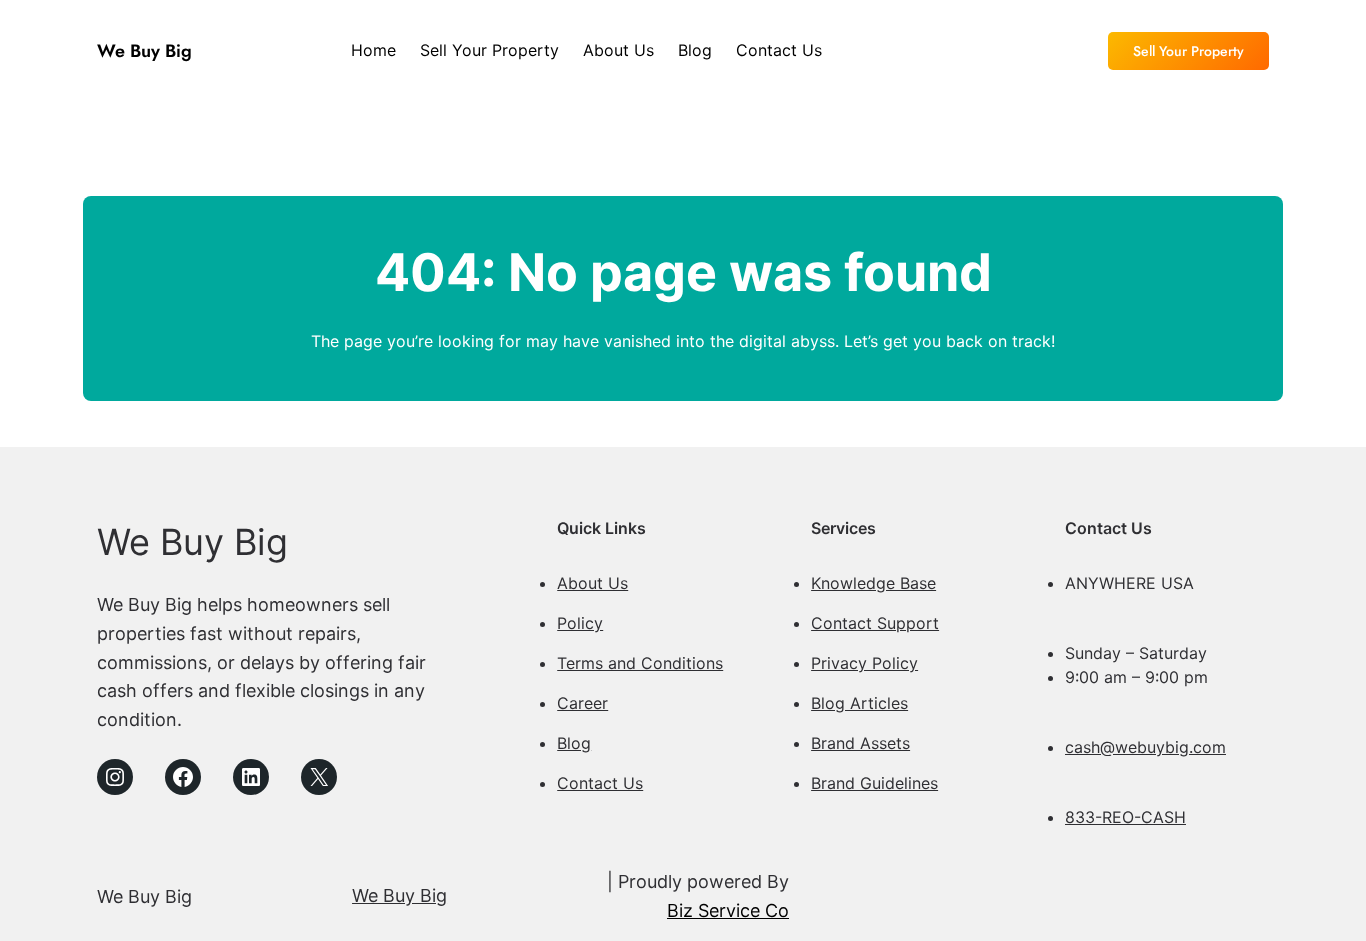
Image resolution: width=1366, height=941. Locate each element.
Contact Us (600, 783)
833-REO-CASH (1125, 817)
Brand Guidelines (874, 783)
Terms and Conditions (640, 663)
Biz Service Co (728, 910)
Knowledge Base (873, 583)
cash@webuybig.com (1145, 747)
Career (582, 703)
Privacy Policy (864, 663)
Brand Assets (860, 743)
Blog (574, 743)
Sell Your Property (1188, 51)
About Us (592, 583)
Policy (580, 623)
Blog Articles (859, 703)
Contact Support (875, 623)
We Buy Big (144, 51)
